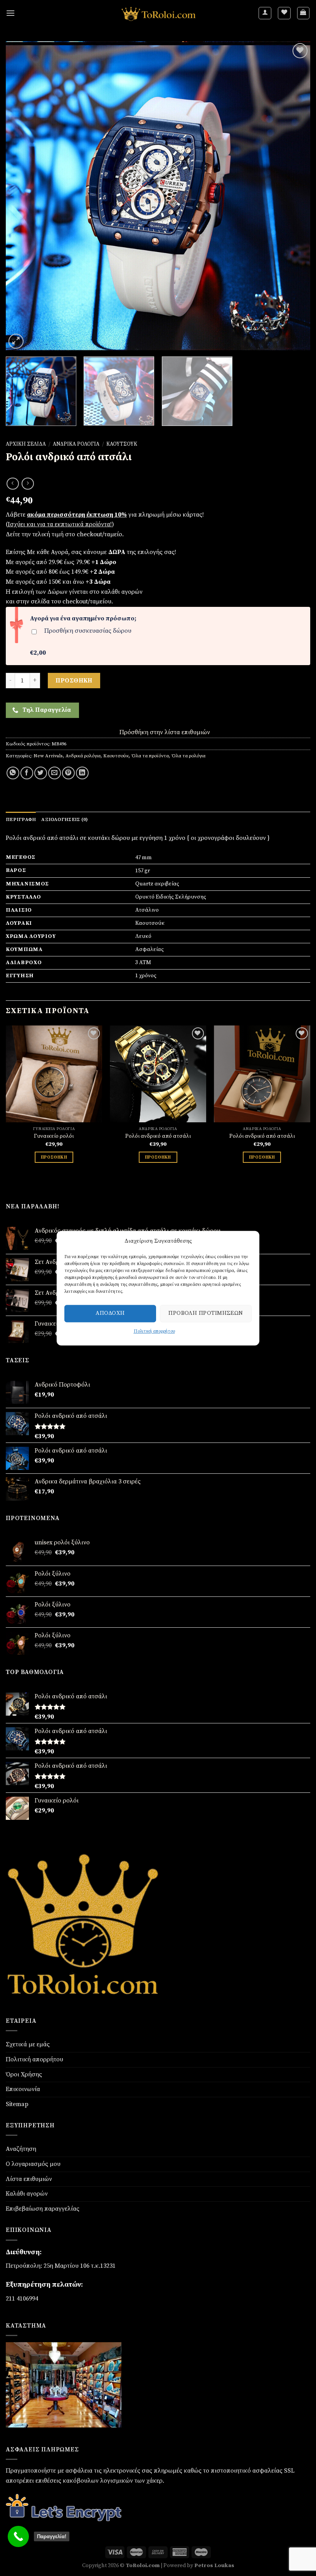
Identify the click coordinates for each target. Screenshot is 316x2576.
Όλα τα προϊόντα (150, 756)
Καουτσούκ (122, 444)
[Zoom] (16, 341)
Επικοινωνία (23, 2089)
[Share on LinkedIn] (82, 773)
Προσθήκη (74, 681)
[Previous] (22, 196)
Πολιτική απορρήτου (154, 1331)
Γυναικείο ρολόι (54, 1136)
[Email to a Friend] (55, 773)
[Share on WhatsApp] (13, 773)
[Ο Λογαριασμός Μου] (265, 13)
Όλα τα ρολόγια (188, 756)
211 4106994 (22, 2299)
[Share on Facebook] (27, 773)
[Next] (294, 196)
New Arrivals (48, 756)
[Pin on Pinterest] (68, 773)
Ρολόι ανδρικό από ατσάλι (158, 1136)
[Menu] (10, 13)
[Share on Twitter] (41, 773)
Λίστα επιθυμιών (29, 2179)
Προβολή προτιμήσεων (206, 1313)
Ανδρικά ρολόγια (76, 444)
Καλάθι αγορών (27, 2194)
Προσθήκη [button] (54, 1157)
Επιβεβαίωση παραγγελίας (43, 2209)
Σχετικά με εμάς (28, 2044)
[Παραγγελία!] (18, 2536)
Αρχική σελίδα (26, 444)
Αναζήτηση (21, 2149)
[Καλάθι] (303, 13)
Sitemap (17, 2104)
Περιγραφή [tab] (21, 819)
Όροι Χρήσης (24, 2074)
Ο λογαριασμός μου (33, 2164)
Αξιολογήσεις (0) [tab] (65, 819)
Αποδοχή (110, 1313)
